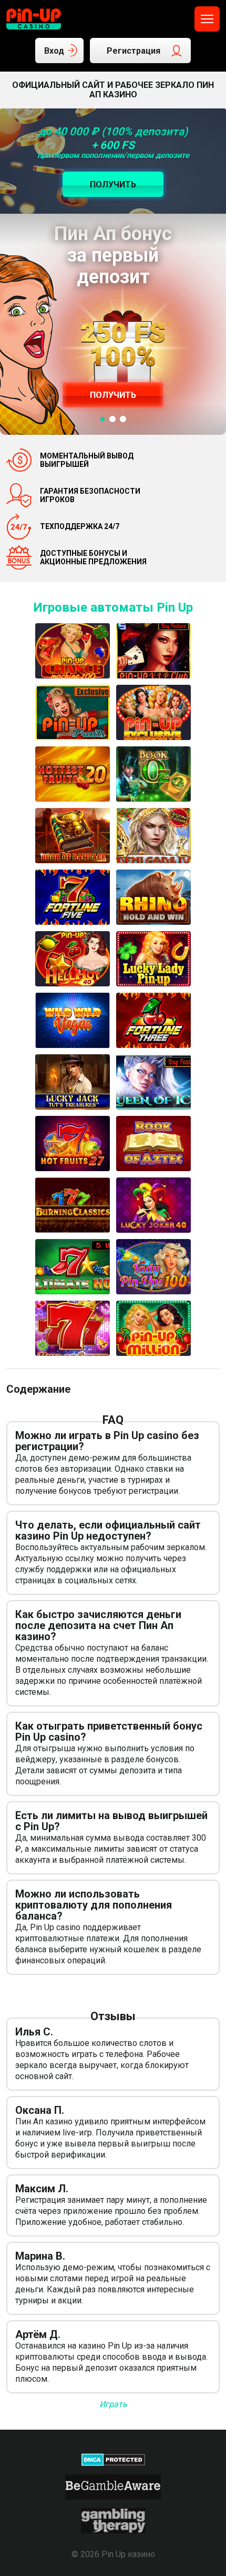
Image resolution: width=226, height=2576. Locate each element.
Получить (113, 395)
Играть (113, 2404)
